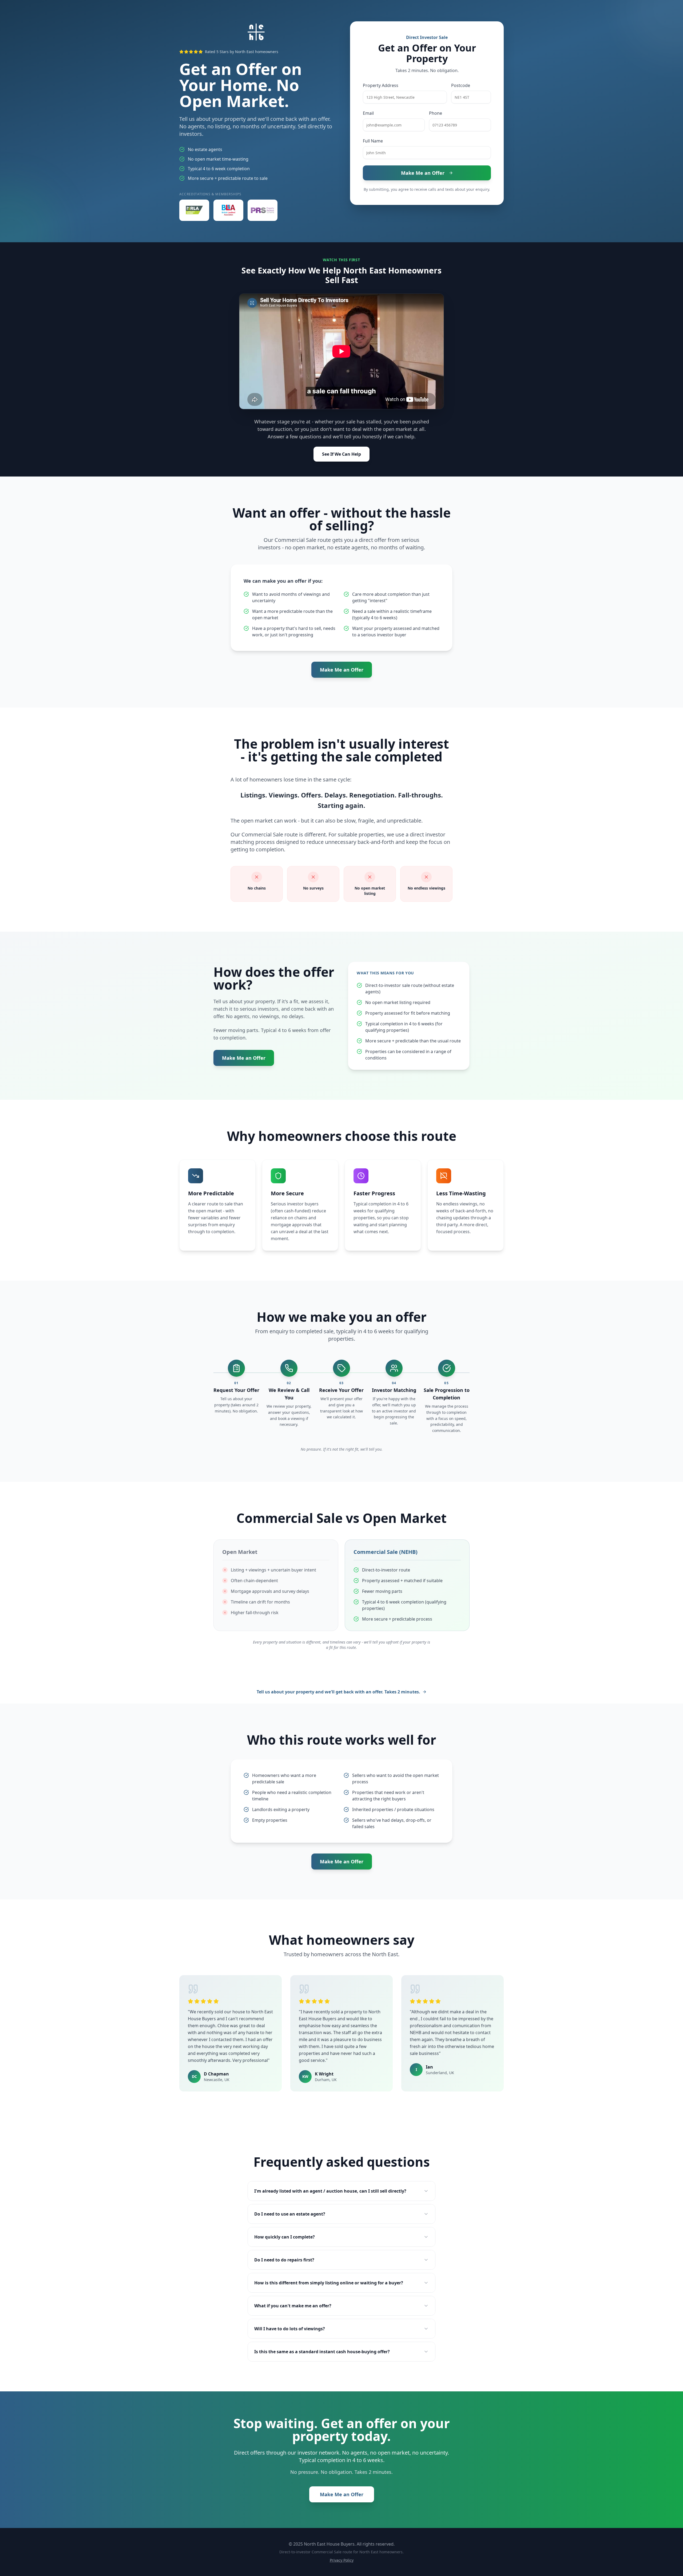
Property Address (381, 85)
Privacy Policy (342, 2560)
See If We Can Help (341, 454)
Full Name (373, 141)
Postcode (461, 85)
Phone (436, 113)
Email (368, 113)
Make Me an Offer (423, 173)
